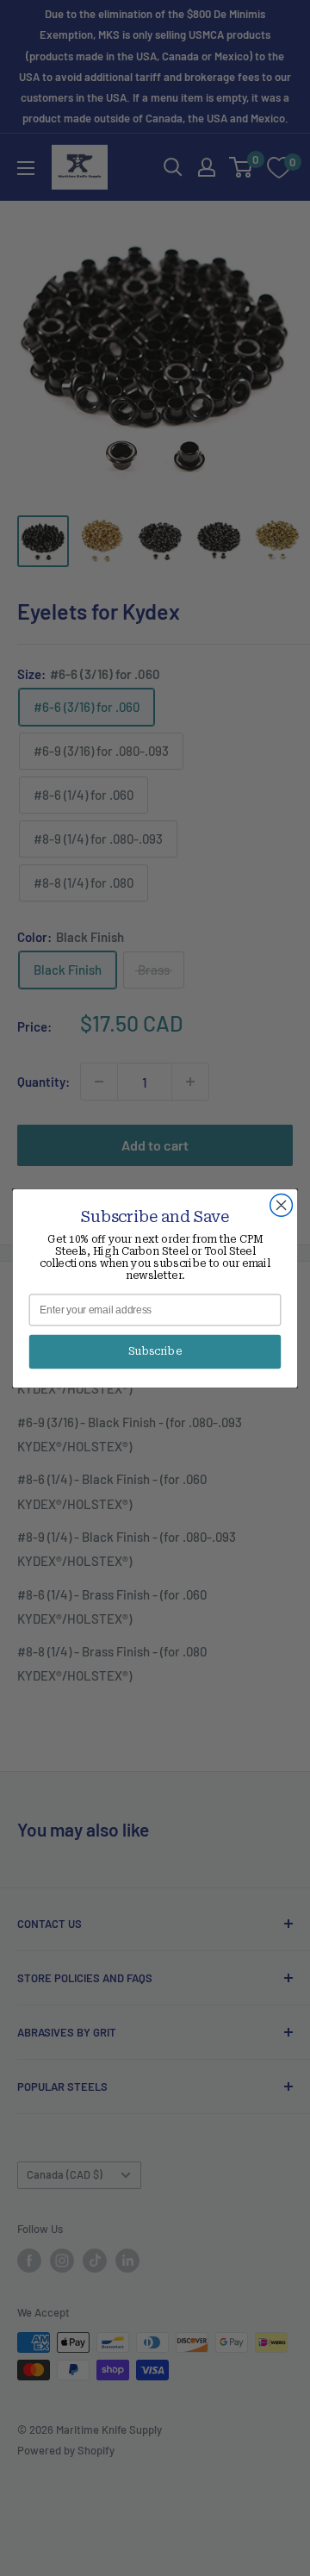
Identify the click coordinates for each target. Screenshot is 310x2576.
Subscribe (155, 1351)
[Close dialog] (282, 1205)
